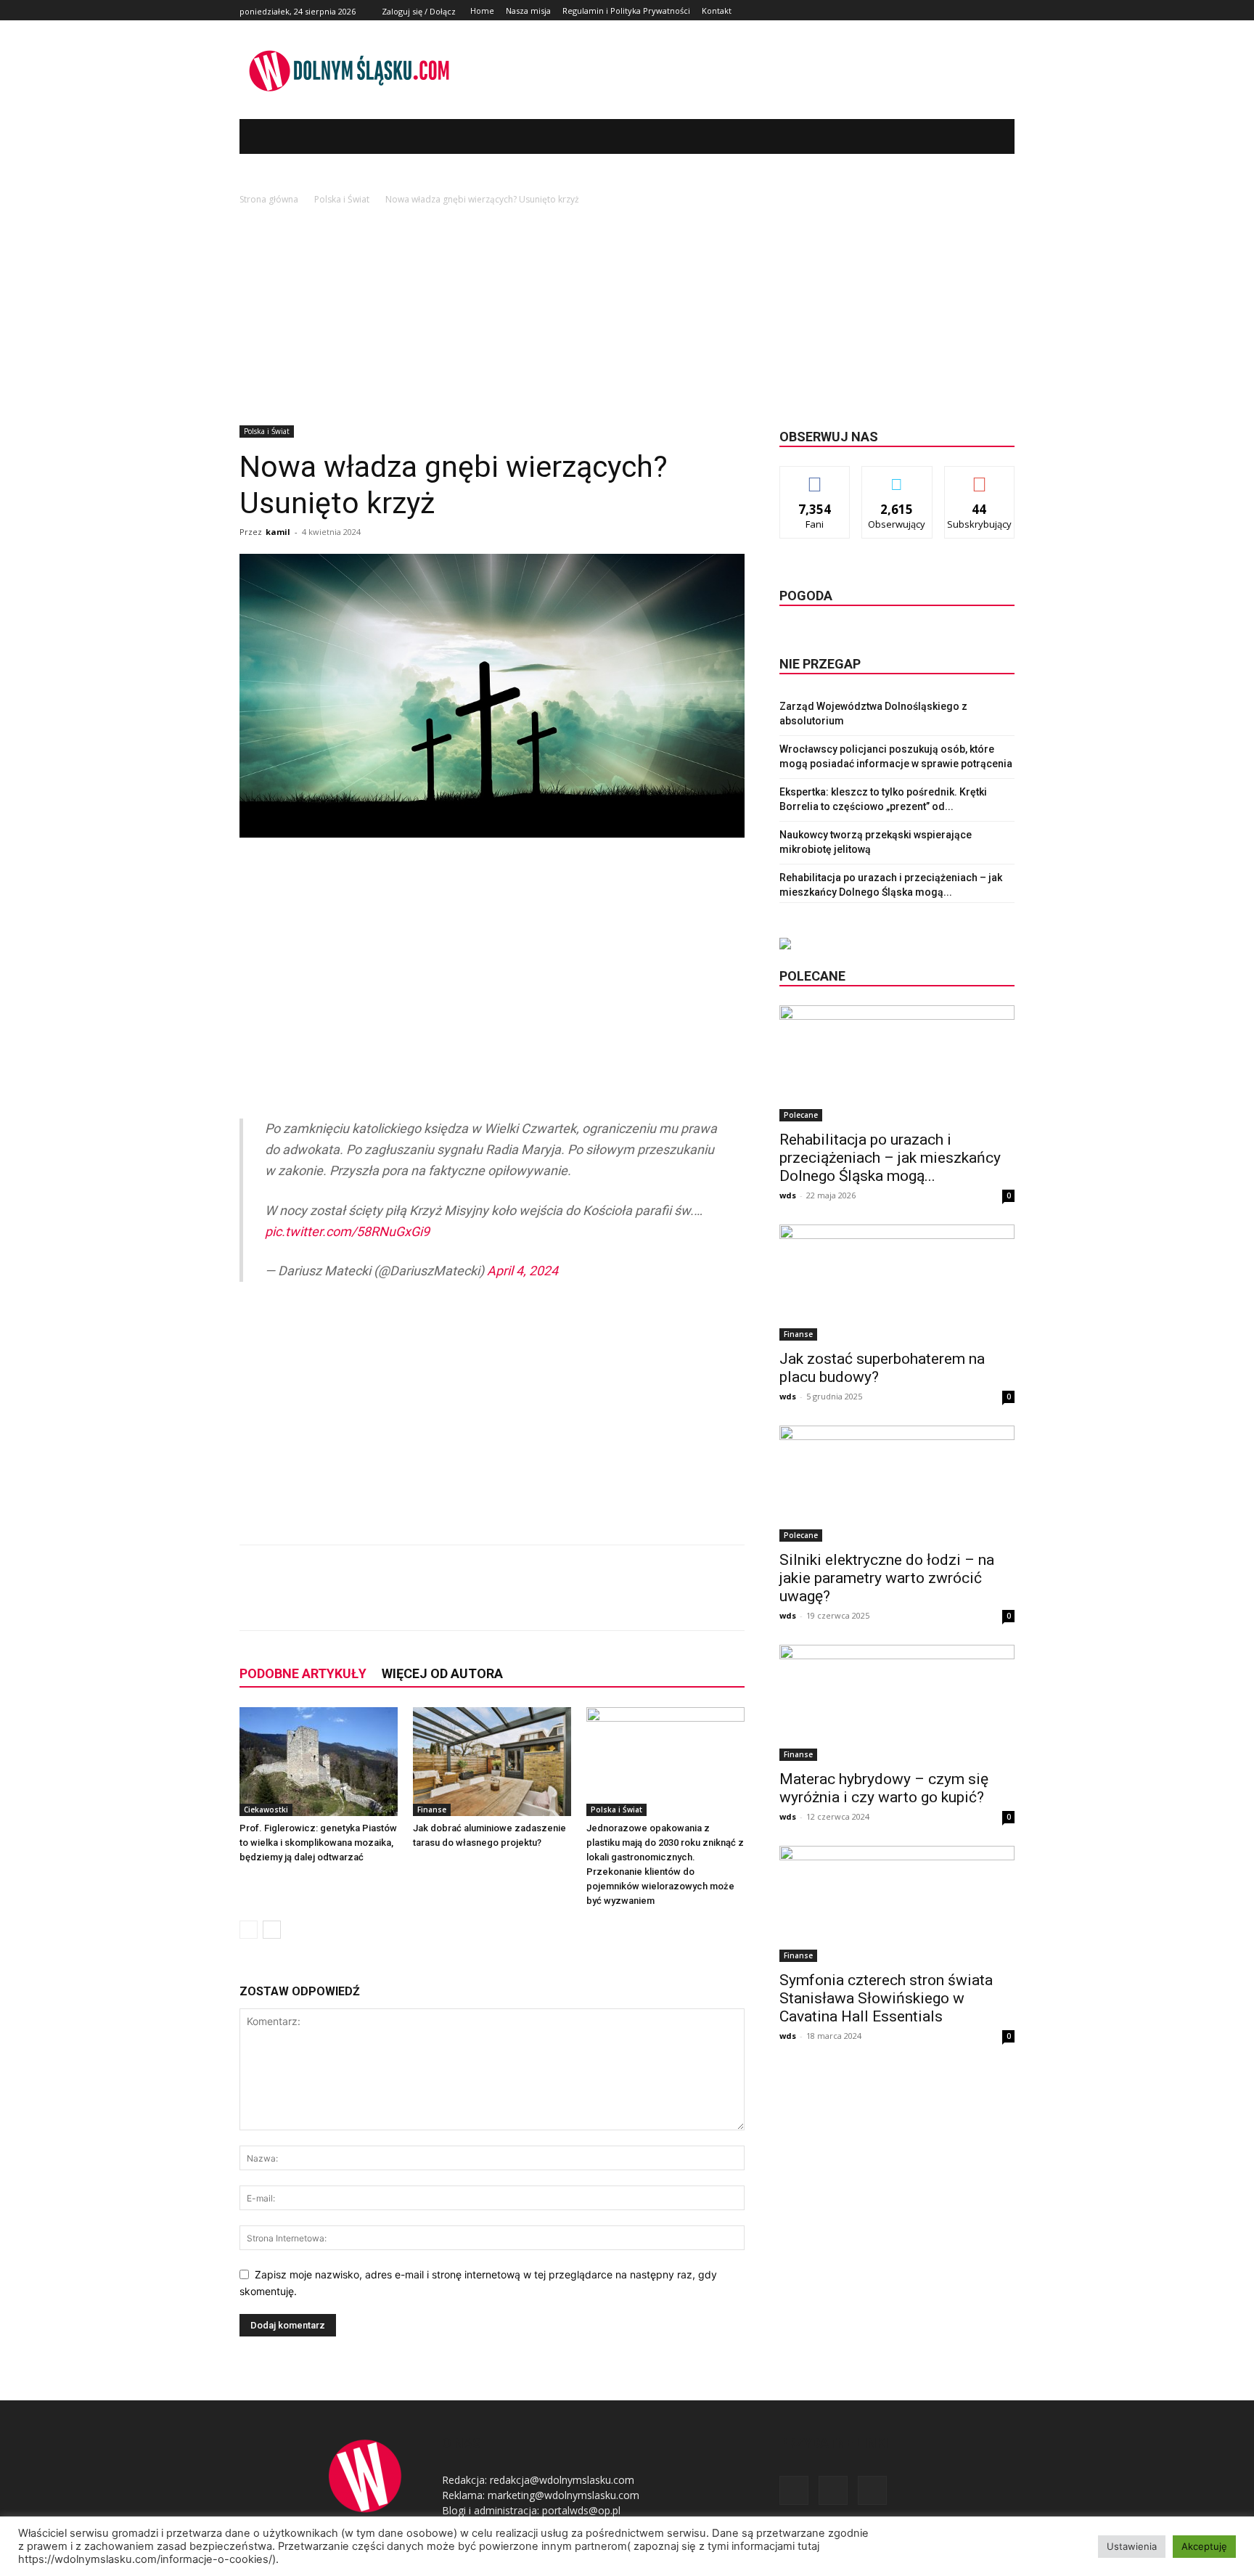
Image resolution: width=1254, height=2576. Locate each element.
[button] (982, 136)
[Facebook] (974, 11)
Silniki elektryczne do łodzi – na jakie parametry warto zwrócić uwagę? (887, 1578)
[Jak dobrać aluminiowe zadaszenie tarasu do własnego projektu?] (492, 1762)
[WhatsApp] (447, 1600)
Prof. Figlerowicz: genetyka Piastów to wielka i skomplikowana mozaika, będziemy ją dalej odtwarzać (318, 1843)
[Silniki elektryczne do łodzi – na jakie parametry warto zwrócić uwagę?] (897, 1484)
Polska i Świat (342, 199)
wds (788, 1195)
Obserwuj (897, 477)
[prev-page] (249, 1930)
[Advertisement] (627, 316)
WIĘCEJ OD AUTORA (442, 1673)
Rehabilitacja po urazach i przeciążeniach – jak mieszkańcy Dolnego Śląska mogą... (890, 1158)
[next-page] (272, 1930)
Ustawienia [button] (1132, 2546)
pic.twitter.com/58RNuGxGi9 (347, 1231)
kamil (278, 532)
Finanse (432, 1810)
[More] (481, 1600)
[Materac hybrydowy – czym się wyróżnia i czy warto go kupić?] (897, 1703)
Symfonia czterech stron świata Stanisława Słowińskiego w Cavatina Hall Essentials (886, 1998)
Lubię (815, 477)
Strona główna (269, 199)
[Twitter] (989, 11)
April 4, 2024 (522, 1271)
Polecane (801, 1115)
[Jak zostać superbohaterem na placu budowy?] (897, 1283)
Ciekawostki (266, 1810)
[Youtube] (1006, 11)
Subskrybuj (980, 477)
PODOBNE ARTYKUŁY (303, 1673)
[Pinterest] (414, 1600)
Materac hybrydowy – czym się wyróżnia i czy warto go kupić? (884, 1788)
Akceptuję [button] (1204, 2546)
